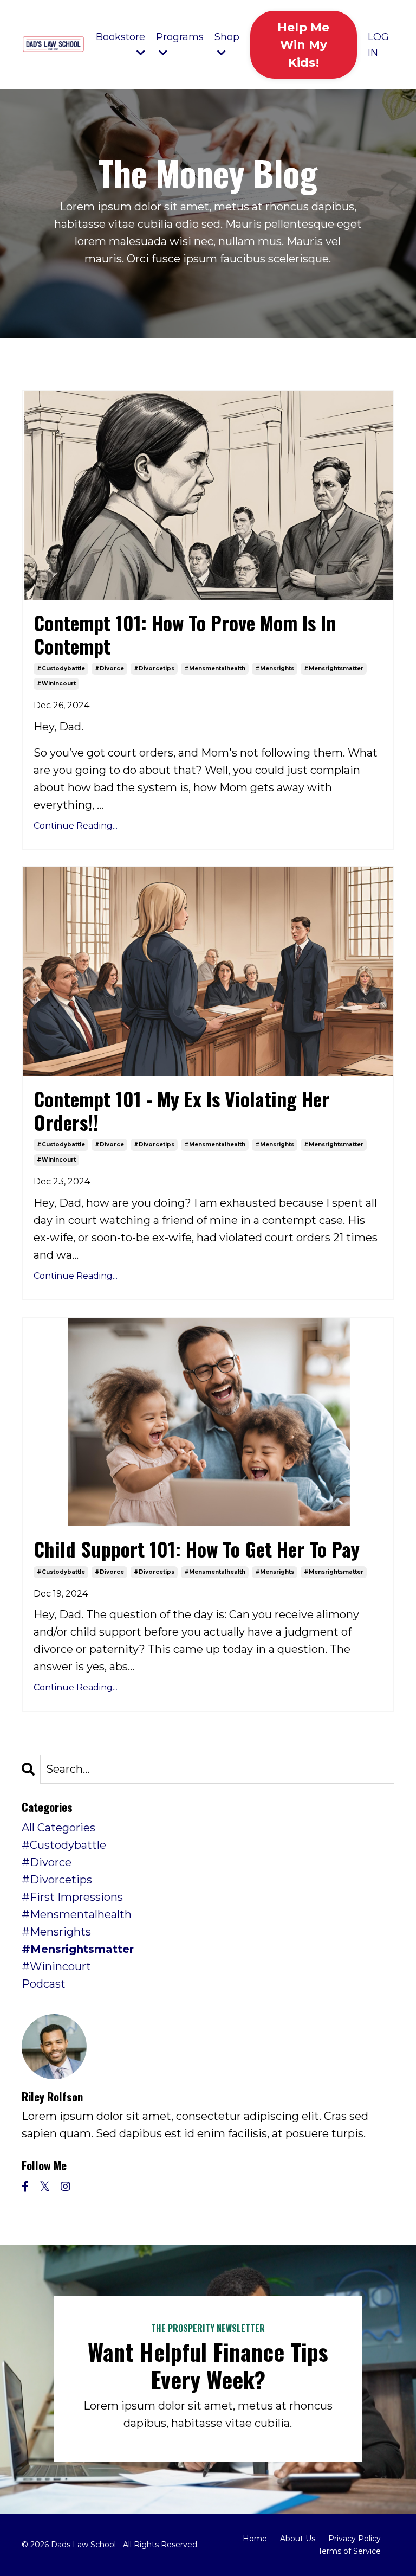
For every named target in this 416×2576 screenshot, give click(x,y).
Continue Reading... (76, 826)
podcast (44, 1984)
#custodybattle (61, 668)
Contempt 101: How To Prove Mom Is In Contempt (185, 634)
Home (255, 2539)
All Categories (58, 1828)
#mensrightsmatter (334, 668)
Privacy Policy (355, 2539)
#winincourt (56, 684)
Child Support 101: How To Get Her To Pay (197, 1549)
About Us (298, 2539)
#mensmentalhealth (215, 668)
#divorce (109, 668)
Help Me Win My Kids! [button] (304, 45)
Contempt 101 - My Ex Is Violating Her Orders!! (181, 1110)
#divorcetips (154, 668)
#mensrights (275, 668)
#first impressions (72, 1897)
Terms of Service (349, 2551)
